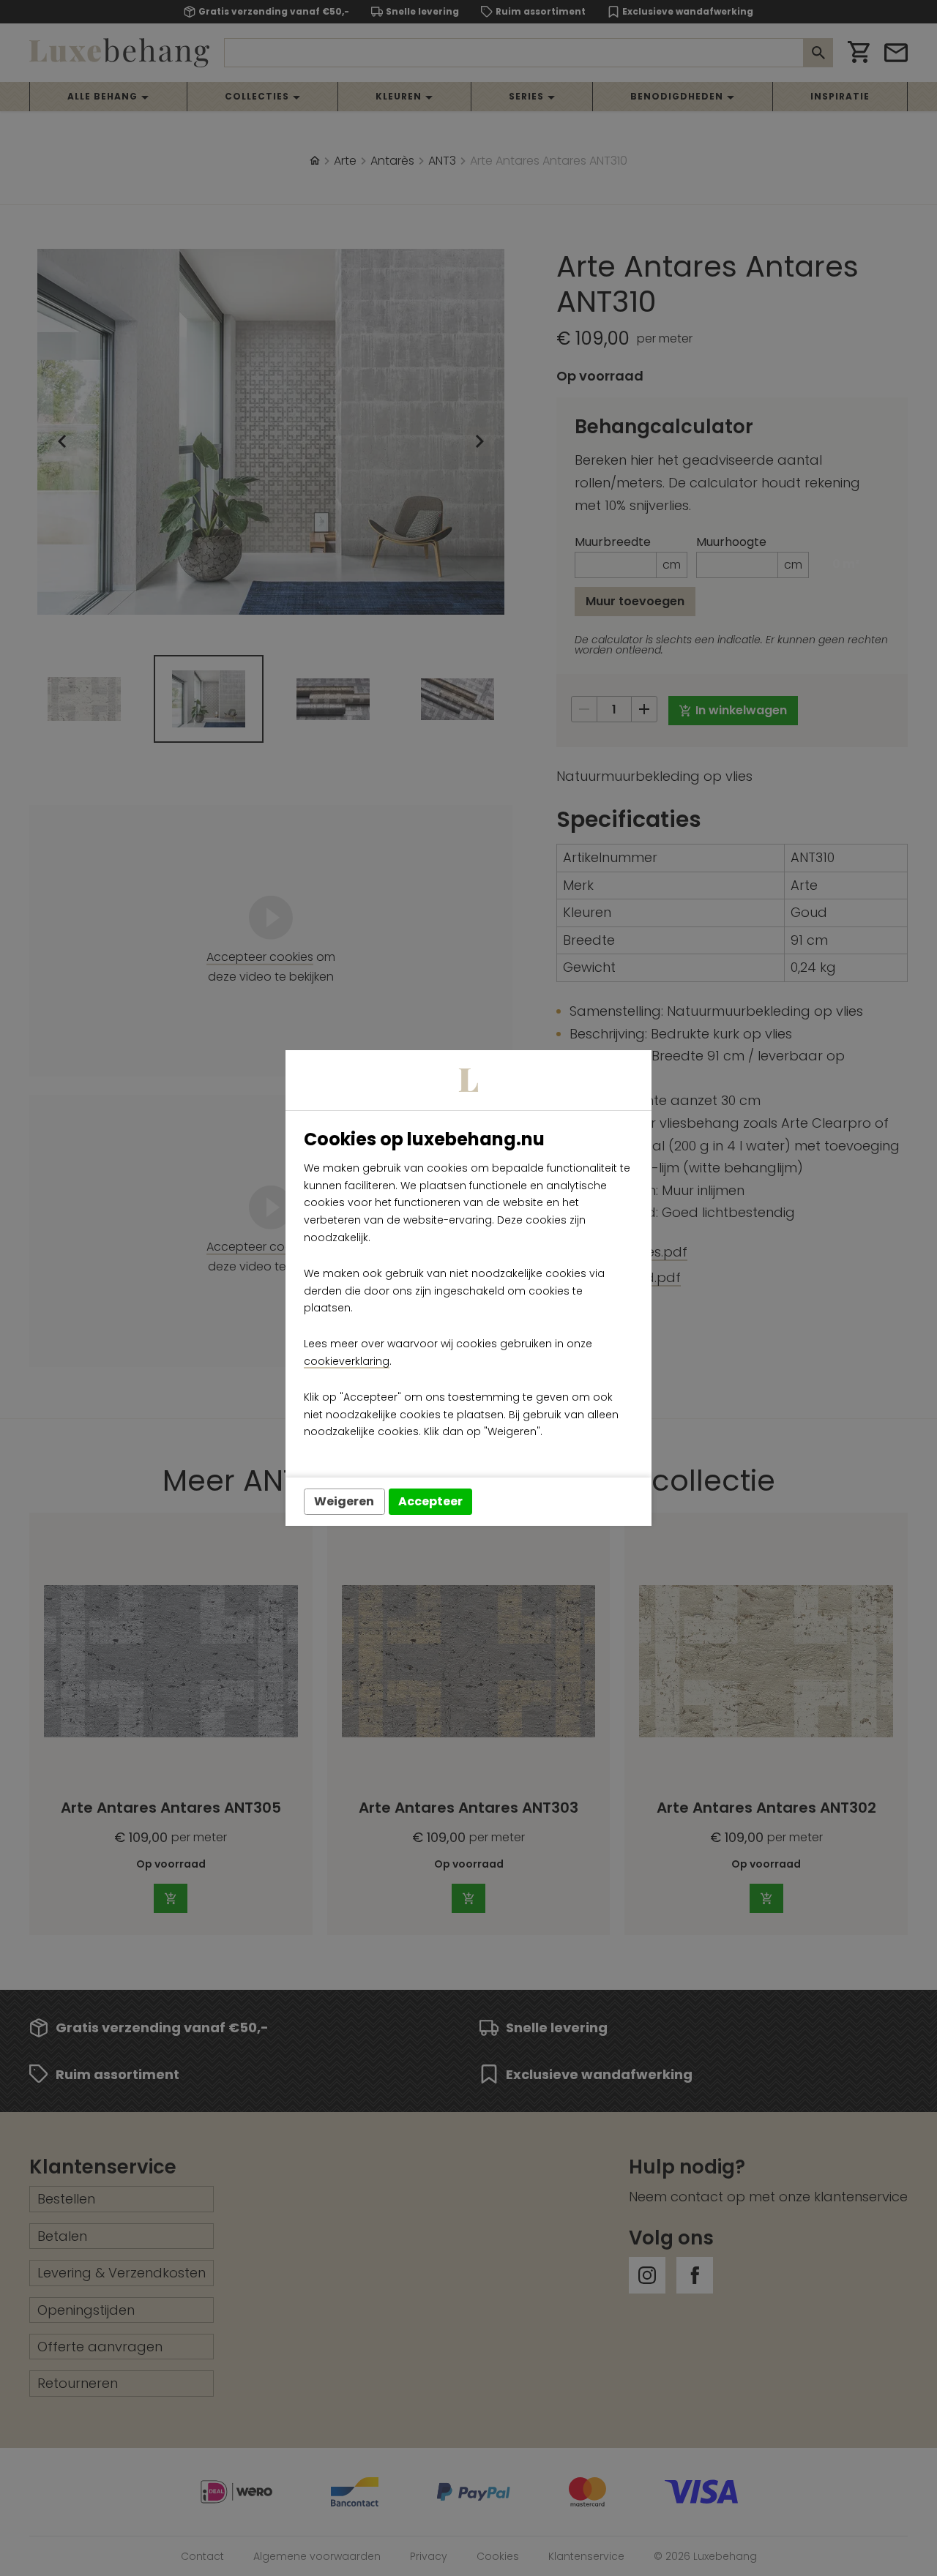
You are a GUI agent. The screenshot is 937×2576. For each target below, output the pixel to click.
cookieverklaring (347, 1361)
